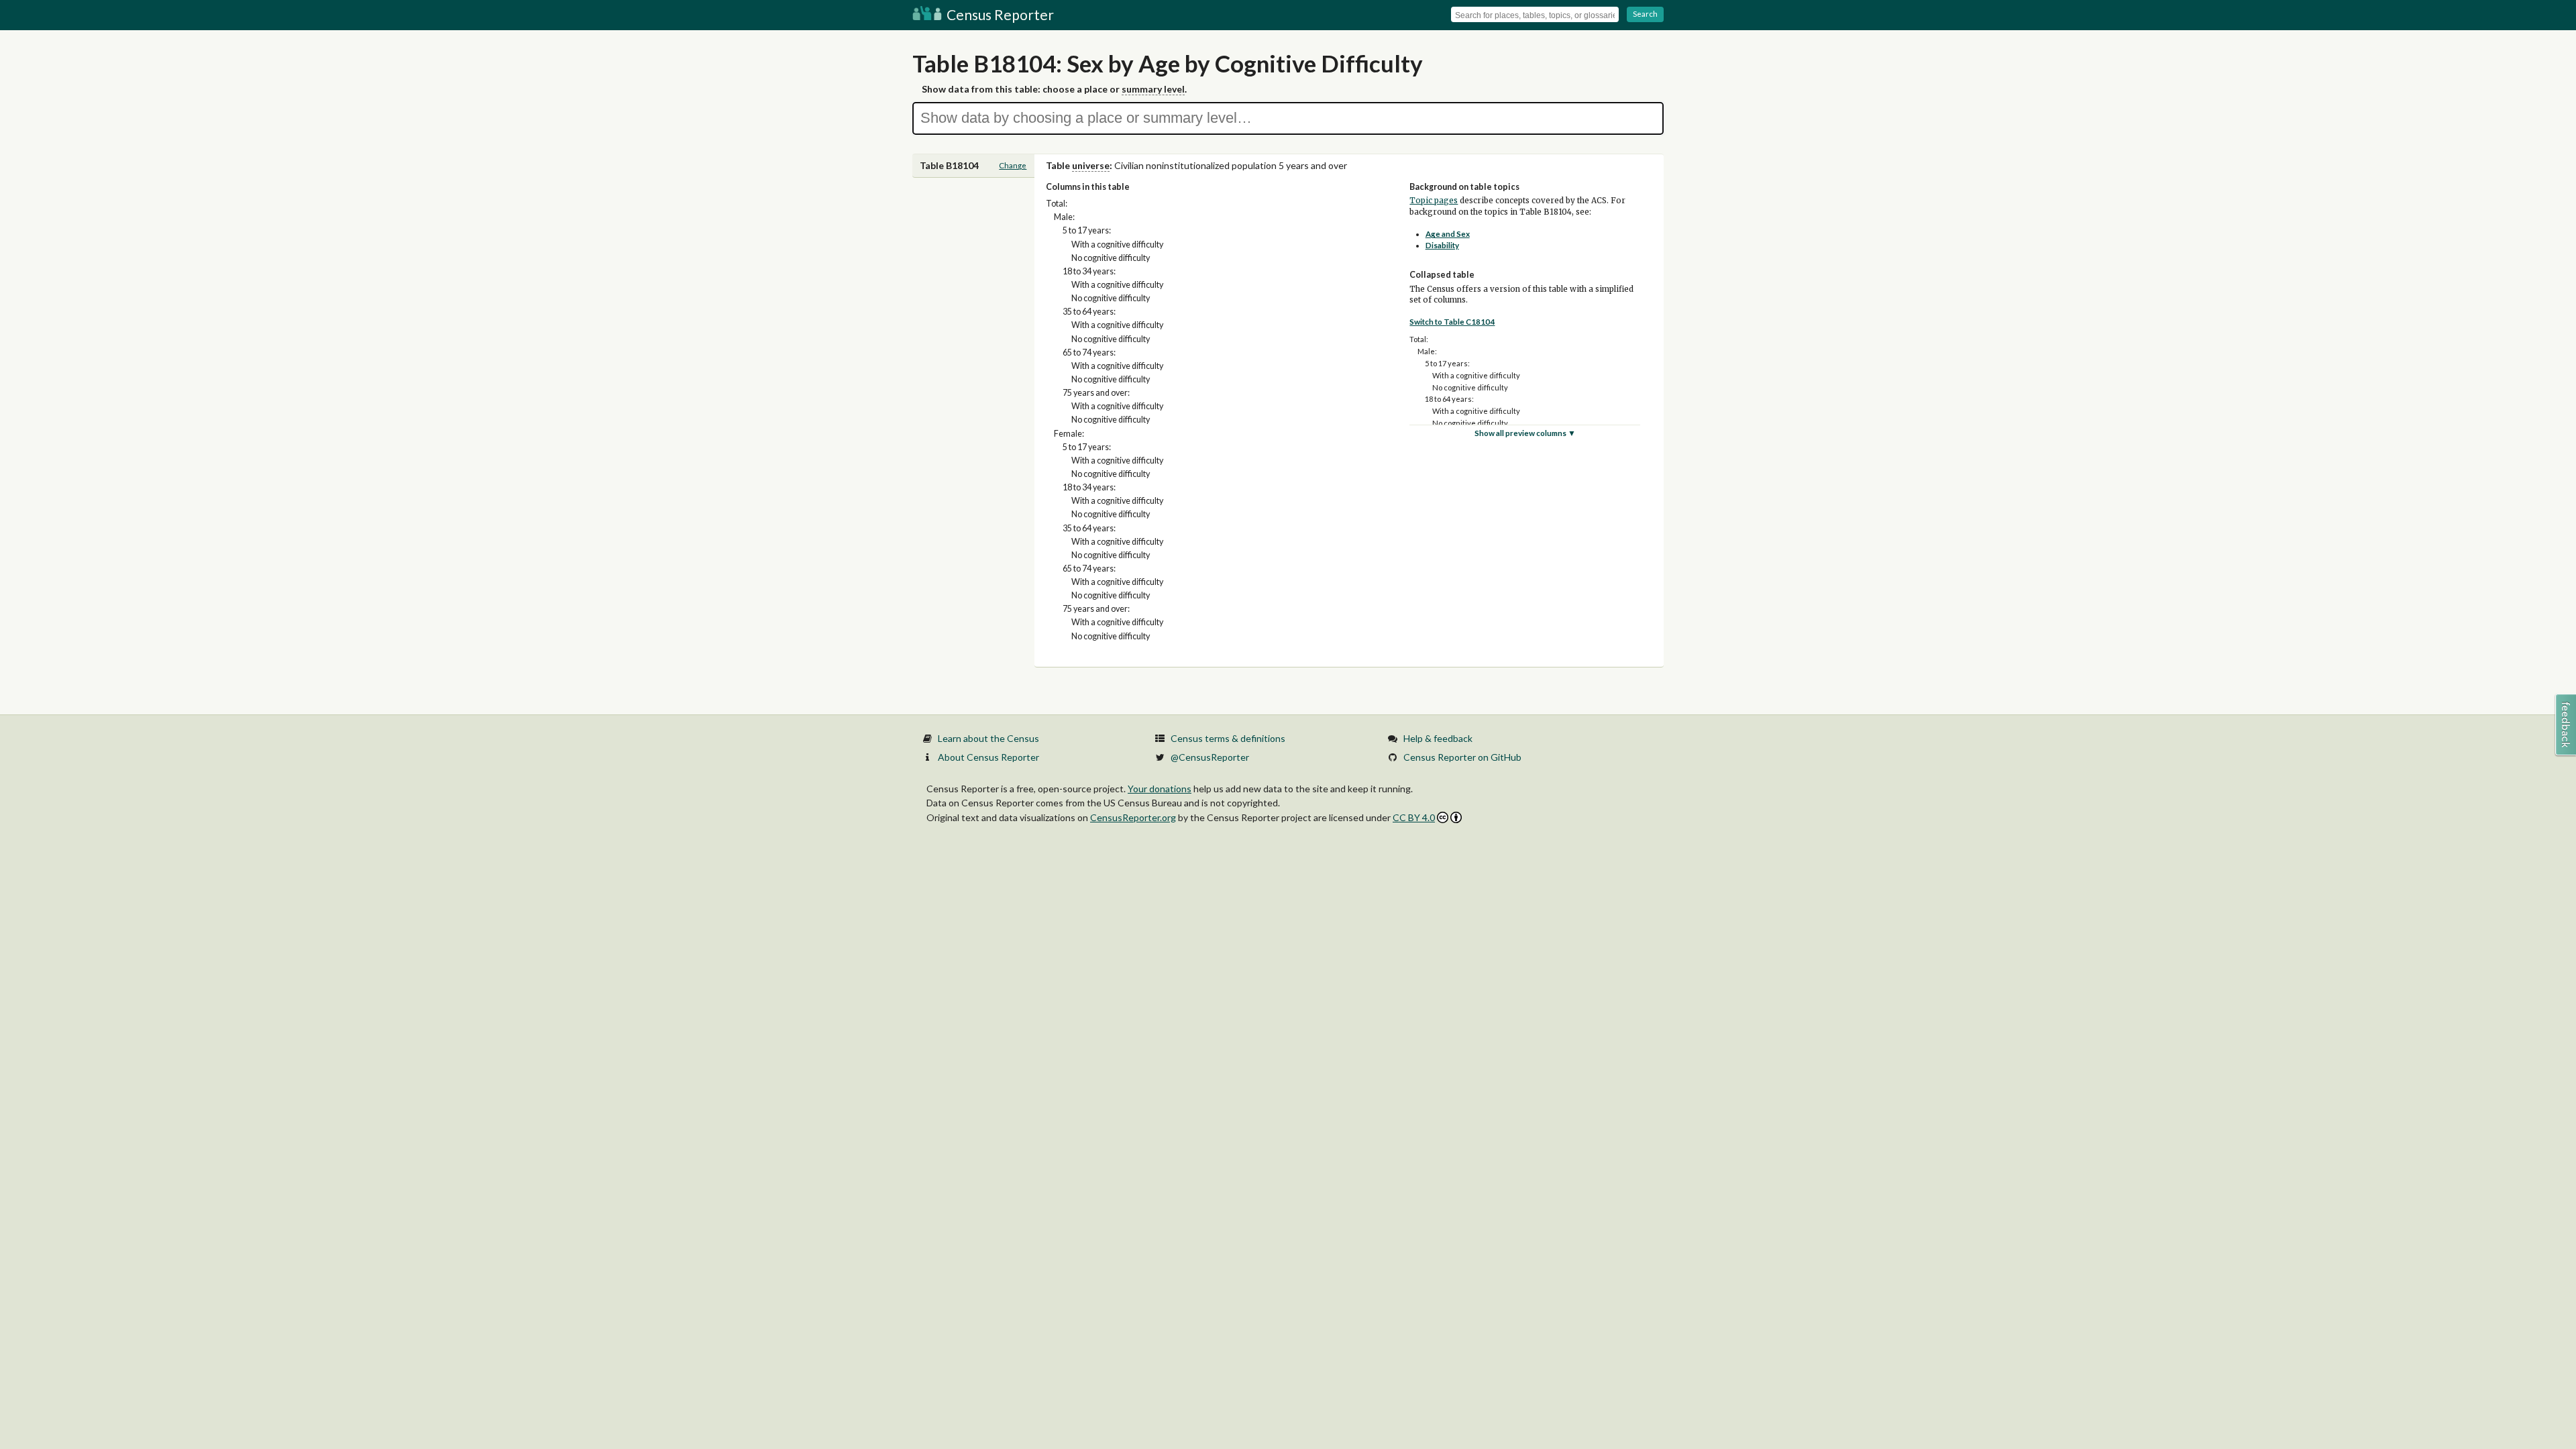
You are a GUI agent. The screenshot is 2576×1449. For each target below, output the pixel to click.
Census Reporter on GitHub (1462, 757)
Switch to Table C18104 (1452, 322)
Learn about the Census (988, 738)
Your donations (1160, 789)
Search (1645, 14)
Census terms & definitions (1228, 738)
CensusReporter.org (1133, 817)
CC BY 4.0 (1414, 817)
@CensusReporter (1210, 757)
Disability (1442, 245)
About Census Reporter (988, 757)
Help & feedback (1438, 738)
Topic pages (1434, 201)
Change (1013, 165)
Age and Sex (1448, 234)
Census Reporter (999, 14)
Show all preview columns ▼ (1525, 433)
